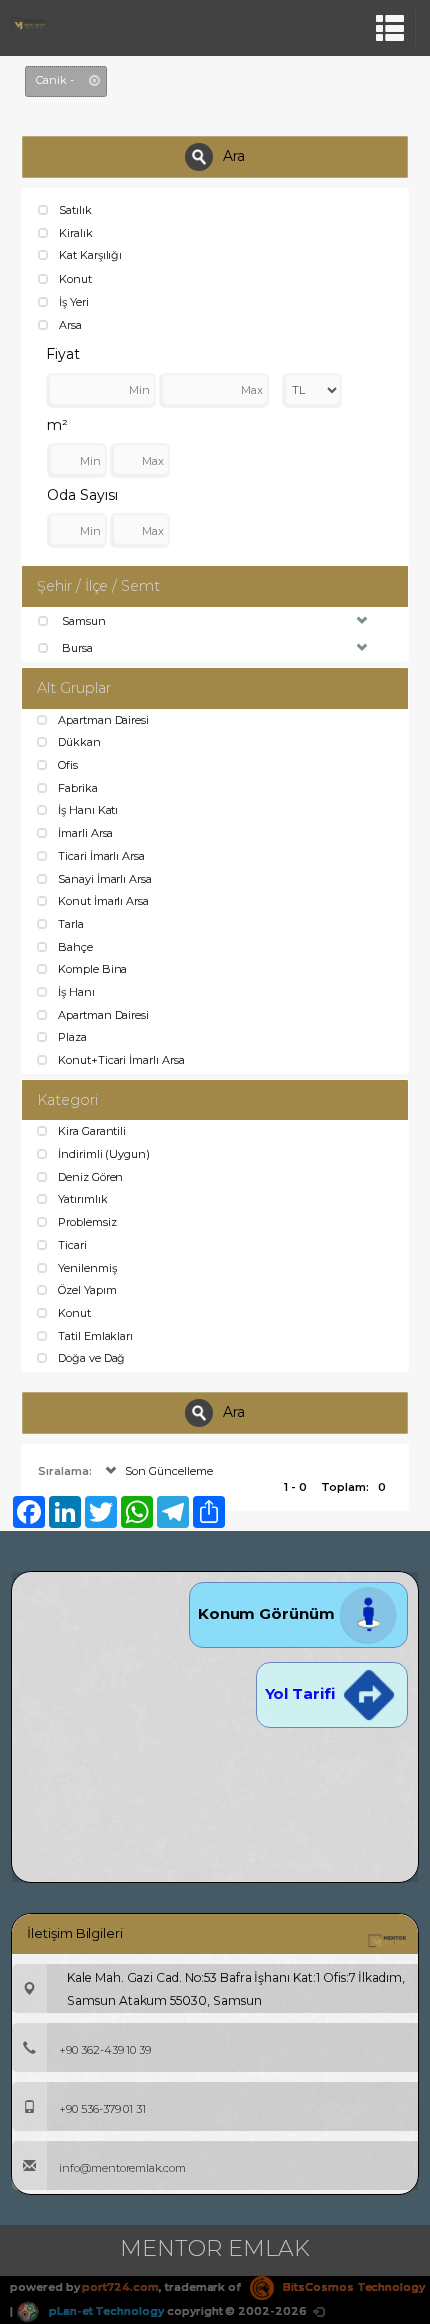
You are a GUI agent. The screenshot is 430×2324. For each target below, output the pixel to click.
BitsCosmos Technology (352, 2287)
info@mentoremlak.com (122, 2168)
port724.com (120, 2287)
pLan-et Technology (105, 2311)
